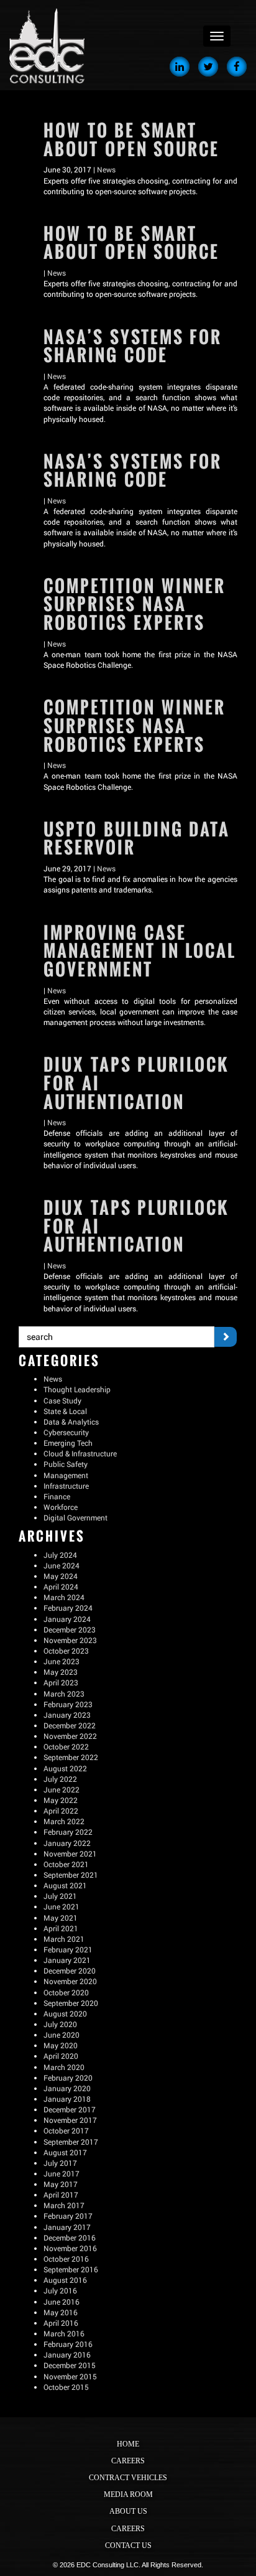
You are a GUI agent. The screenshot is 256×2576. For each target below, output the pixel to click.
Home (128, 2444)
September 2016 (71, 2269)
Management (66, 1475)
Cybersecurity (66, 1432)
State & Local (65, 1411)
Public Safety (66, 1464)
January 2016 (67, 2354)
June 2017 (62, 2173)
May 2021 (61, 1918)
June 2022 (62, 1789)
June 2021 (62, 1906)
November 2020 (70, 1981)
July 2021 (60, 1896)
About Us (128, 2511)
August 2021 (65, 1885)
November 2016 (70, 2248)
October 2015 (66, 2387)
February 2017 (68, 2216)
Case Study (62, 1400)
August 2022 (65, 1768)
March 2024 (64, 1597)
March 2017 (64, 2205)
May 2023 (61, 1672)
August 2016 (65, 2280)
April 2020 (61, 2056)
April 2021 (61, 1928)
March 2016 (64, 2333)
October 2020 (66, 1992)
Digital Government (75, 1517)
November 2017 (70, 2120)
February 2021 (68, 1949)
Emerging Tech (68, 1443)
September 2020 (71, 2003)
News (106, 169)
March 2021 (64, 1939)
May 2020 (61, 2045)
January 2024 (67, 1619)
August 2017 (65, 2152)
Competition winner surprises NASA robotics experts (135, 604)
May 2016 (61, 2312)
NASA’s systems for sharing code (133, 346)
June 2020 (62, 2035)
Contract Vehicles (128, 2478)
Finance (57, 1496)
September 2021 (71, 1875)
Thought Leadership (77, 1389)
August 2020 (65, 2013)
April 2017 (61, 2194)
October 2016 (66, 2259)
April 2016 (61, 2323)
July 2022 (60, 1779)
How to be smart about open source (131, 140)
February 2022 (68, 1832)
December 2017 (70, 2109)
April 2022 (61, 1810)
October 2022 (66, 1746)
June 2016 (62, 2302)
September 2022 (71, 1757)
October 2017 (66, 2130)
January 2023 (67, 1715)
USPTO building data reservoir (137, 839)
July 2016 (60, 2290)
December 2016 (70, 2237)
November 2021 (70, 1853)
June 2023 (62, 1661)
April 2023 (61, 1682)
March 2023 (64, 1693)
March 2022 (64, 1821)
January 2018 (67, 2099)
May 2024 (61, 1576)
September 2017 (71, 2142)
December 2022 (70, 1725)
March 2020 (64, 2067)
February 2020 (68, 2077)
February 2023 (68, 1704)
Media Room (128, 2494)
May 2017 (61, 2184)
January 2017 (67, 2227)
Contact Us (128, 2546)
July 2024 (60, 1555)
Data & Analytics (71, 1421)
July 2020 (60, 2024)
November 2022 (70, 1736)
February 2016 (68, 2344)
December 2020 (70, 1970)
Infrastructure (66, 1486)
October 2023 (66, 1651)
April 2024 (61, 1586)
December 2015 (70, 2365)
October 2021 (66, 1864)
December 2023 (70, 1629)
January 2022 (67, 1843)
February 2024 (68, 1608)
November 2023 (70, 1640)
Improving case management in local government (140, 951)
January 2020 (67, 2088)
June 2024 (62, 1565)
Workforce (61, 1507)
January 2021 (67, 1960)
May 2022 (61, 1800)
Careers (128, 2461)
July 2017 (60, 2163)
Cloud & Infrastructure (80, 1453)
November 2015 (70, 2376)
